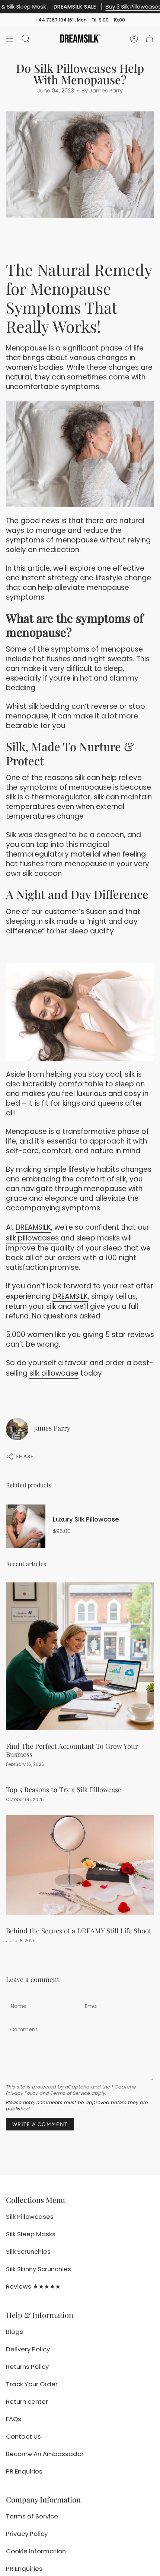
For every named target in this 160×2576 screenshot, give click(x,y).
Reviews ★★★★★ (33, 2286)
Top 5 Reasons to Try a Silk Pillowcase (64, 1789)
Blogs (15, 2332)
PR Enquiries (24, 2471)
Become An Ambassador (45, 2454)
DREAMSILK (33, 1227)
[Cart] (150, 39)
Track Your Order (32, 2384)
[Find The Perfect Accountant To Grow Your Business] (80, 1656)
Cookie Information (36, 2551)
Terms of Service (70, 2093)
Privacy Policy (22, 2093)
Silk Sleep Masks (31, 2234)
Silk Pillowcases (30, 2217)
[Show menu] (10, 39)
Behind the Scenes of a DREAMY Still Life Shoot (79, 1931)
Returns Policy (27, 2367)
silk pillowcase (54, 1373)
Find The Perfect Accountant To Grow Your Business (72, 1750)
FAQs (14, 2419)
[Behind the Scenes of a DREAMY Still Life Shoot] (80, 1865)
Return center (27, 2401)
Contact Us (23, 2436)
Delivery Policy (28, 2349)
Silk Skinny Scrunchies (39, 2269)
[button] (26, 39)
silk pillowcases (32, 1238)
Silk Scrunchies (28, 2251)
